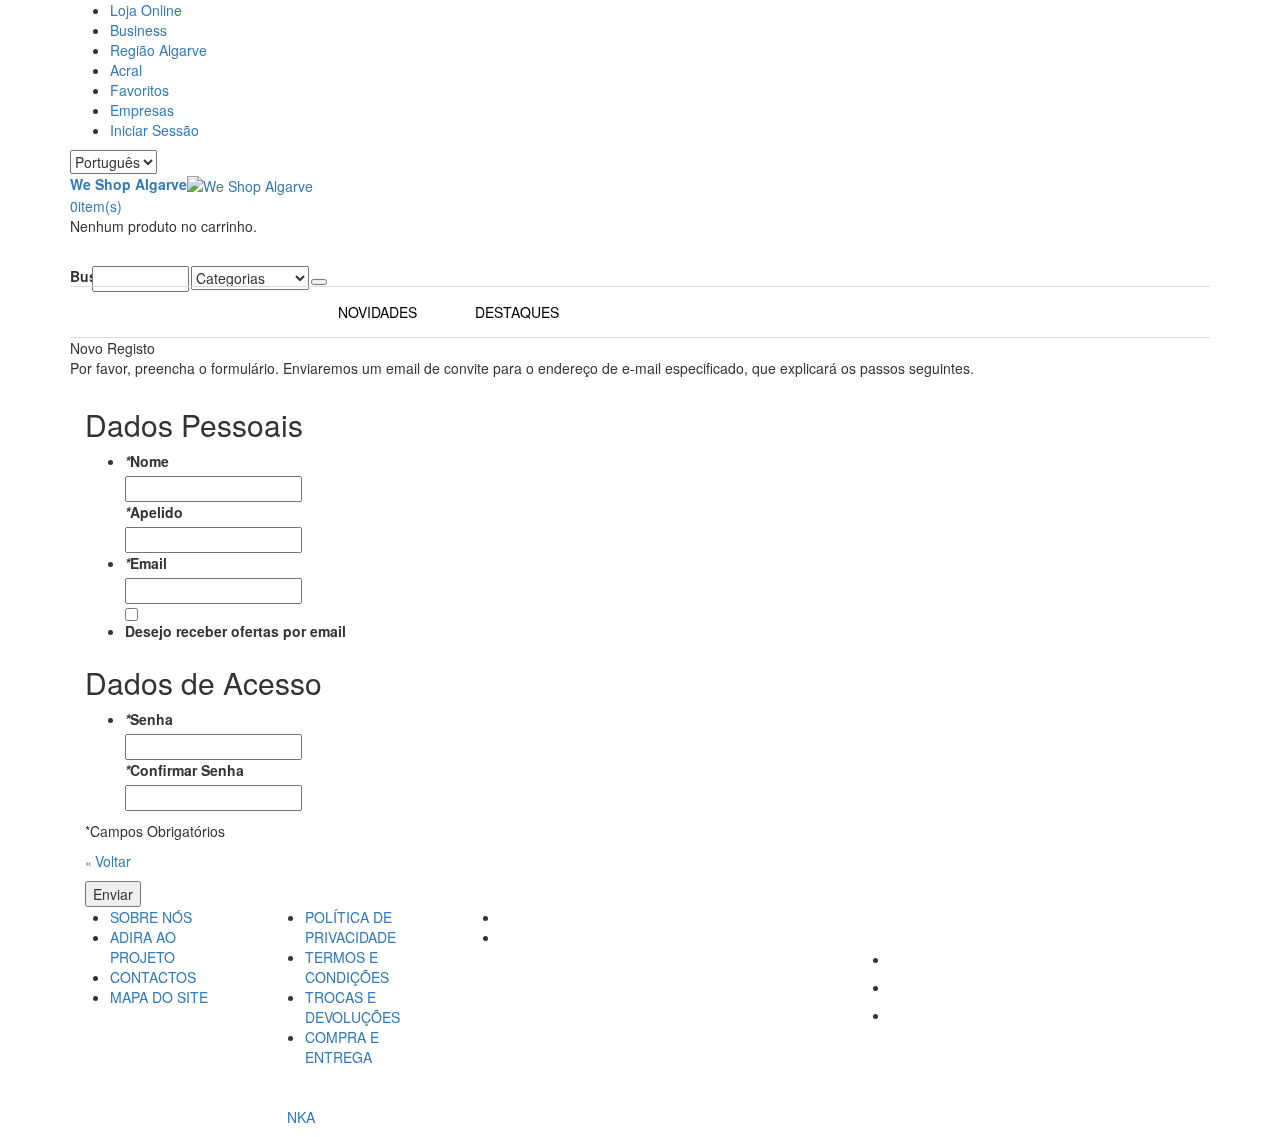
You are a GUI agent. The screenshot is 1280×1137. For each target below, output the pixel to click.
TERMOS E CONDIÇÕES (347, 967)
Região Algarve (158, 50)
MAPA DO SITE (159, 997)
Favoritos (139, 90)
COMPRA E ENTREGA (342, 1047)
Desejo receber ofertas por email (235, 631)
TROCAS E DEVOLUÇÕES (352, 1007)
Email (146, 563)
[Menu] (75, 256)
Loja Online (146, 10)
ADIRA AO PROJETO (143, 947)
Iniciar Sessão (154, 130)
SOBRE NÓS (151, 917)
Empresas (142, 110)
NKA (301, 1117)
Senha (149, 719)
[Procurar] (319, 282)
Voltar (108, 861)
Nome (147, 461)
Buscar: (81, 276)
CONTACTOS (153, 977)
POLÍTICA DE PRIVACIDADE (350, 927)
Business (138, 30)
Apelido (154, 512)
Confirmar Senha (184, 770)
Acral (126, 70)
